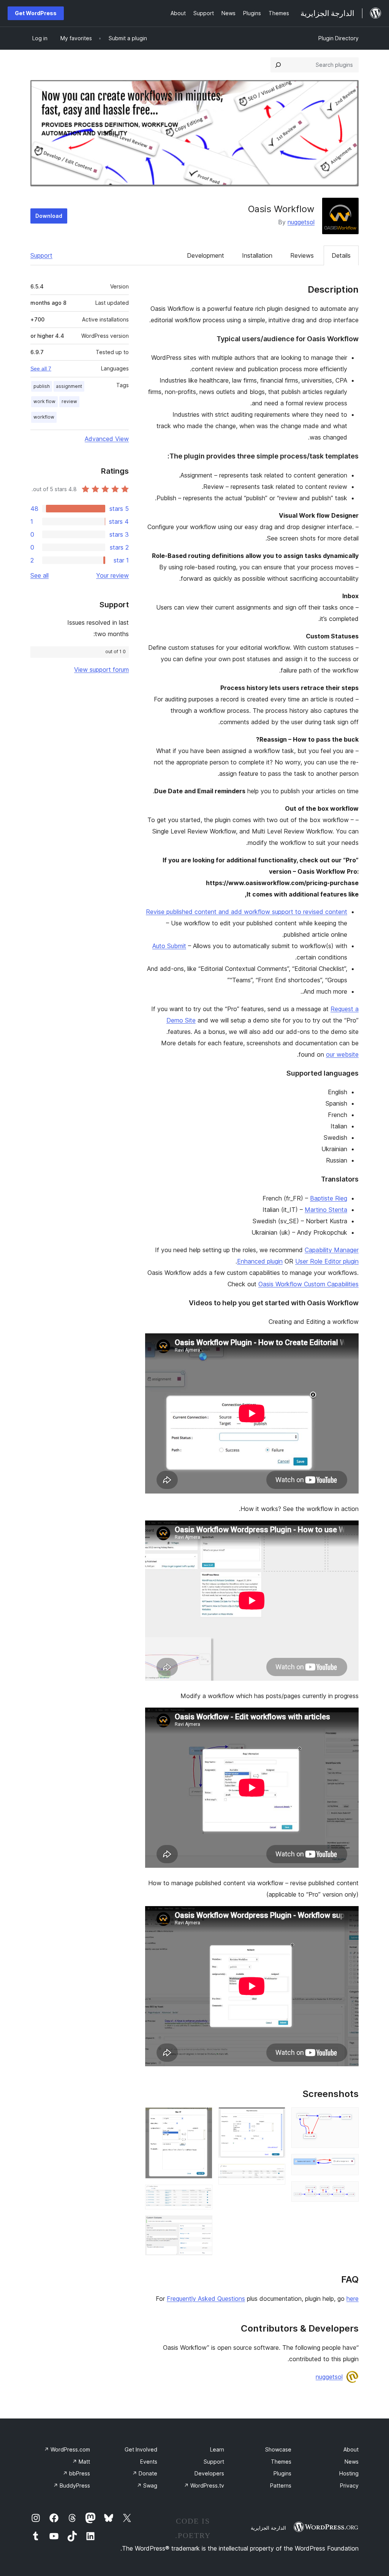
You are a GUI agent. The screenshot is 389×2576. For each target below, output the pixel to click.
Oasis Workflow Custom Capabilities (308, 1284)
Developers (209, 2473)
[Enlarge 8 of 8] (202, 2226)
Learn (217, 2449)
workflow (44, 417)
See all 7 (41, 369)
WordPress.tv (204, 2485)
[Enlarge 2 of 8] (348, 2164)
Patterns (281, 2485)
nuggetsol (301, 222)
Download (49, 216)
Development (206, 255)
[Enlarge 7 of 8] (202, 2195)
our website (342, 1054)
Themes (281, 2462)
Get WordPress (36, 13)
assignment (69, 386)
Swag (147, 2485)
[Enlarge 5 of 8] (275, 2174)
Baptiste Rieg (329, 1198)
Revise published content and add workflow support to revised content (247, 912)
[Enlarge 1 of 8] (348, 2118)
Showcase (278, 2449)
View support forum (101, 670)
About (351, 2449)
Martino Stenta (326, 1210)
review (69, 401)
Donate (145, 2473)
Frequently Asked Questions (206, 2299)
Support (41, 255)
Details (341, 255)
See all (40, 575)
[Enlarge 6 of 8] (202, 2118)
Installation (257, 255)
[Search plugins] (278, 65)
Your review (112, 575)
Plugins (282, 2473)
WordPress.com (67, 2449)
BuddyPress (72, 2485)
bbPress (76, 2473)
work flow (44, 401)
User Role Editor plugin (327, 1261)
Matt (81, 2462)
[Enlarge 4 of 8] (275, 2118)
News (352, 2462)
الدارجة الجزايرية (268, 2528)
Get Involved (141, 2449)
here (353, 2299)
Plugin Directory (338, 38)
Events (149, 2462)
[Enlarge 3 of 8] (348, 2192)
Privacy (349, 2485)
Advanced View (107, 439)
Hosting (349, 2473)
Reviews (302, 255)
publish (42, 386)
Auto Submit (169, 946)
